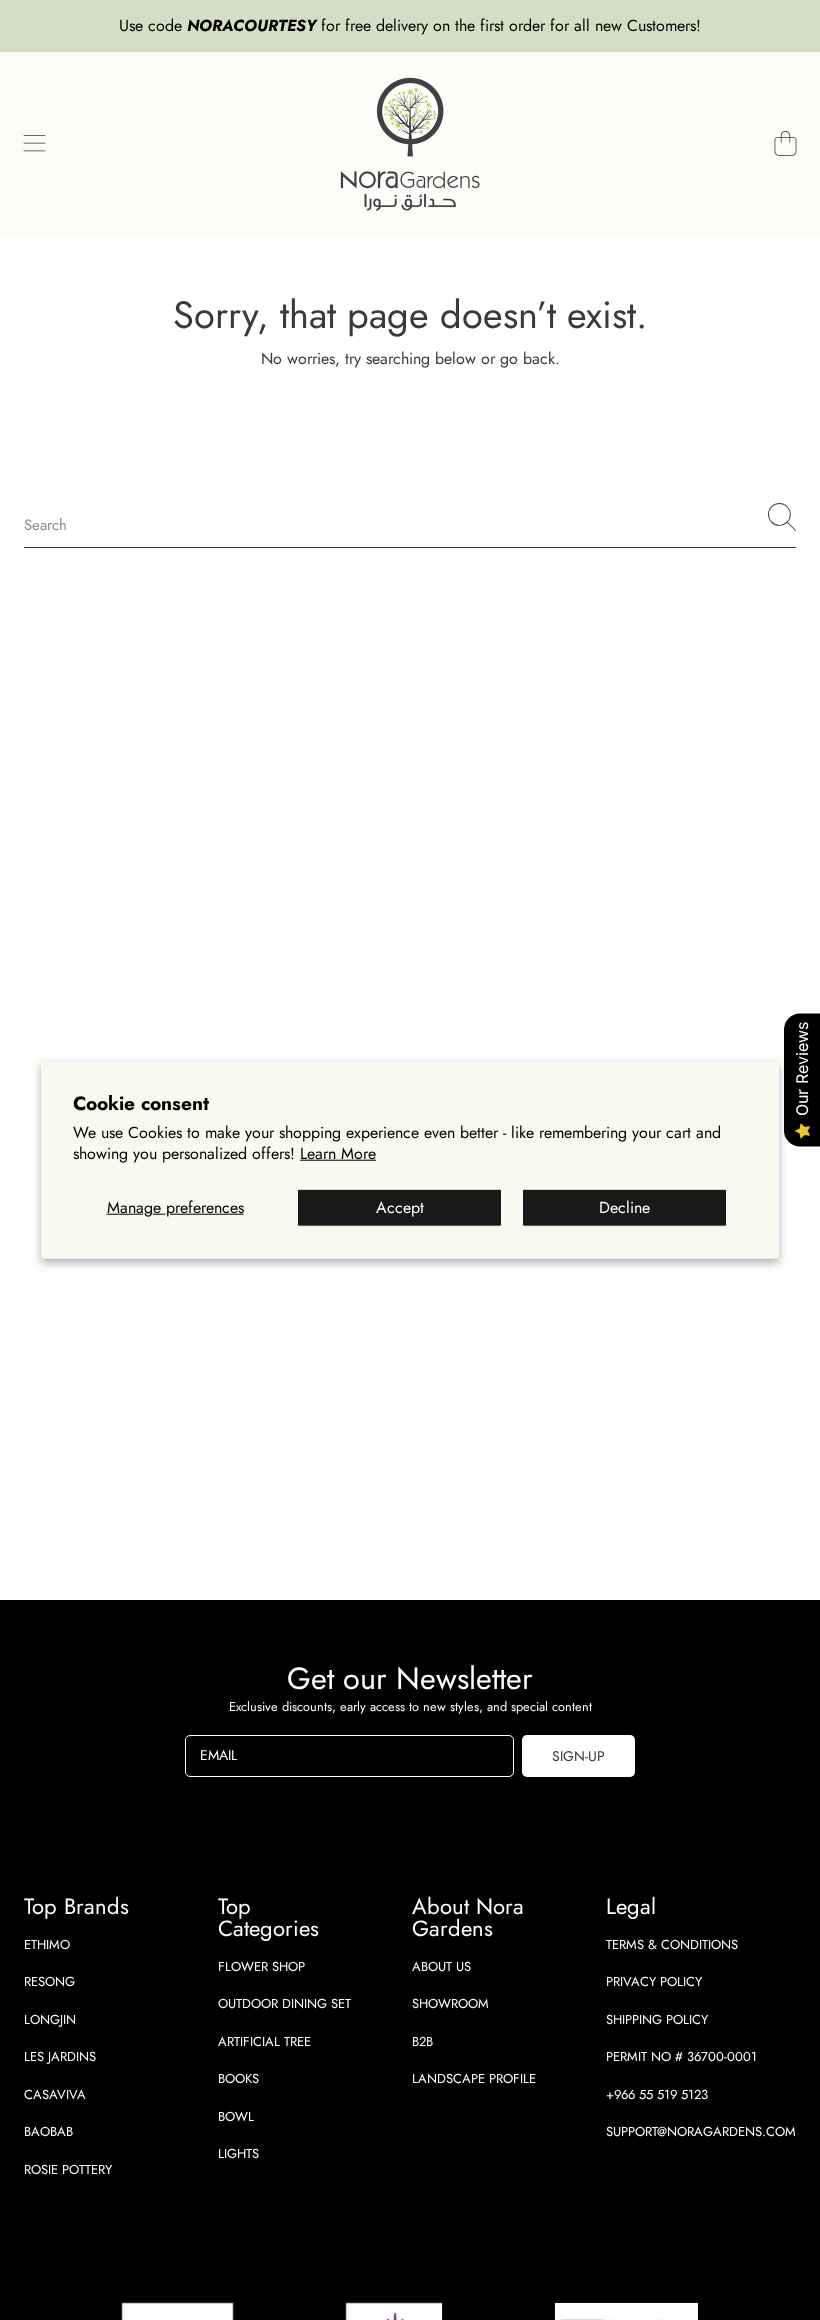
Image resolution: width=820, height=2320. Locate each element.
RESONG (49, 1981)
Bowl (236, 2116)
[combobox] (410, 517)
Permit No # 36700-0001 (681, 2056)
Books (238, 2078)
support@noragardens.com (701, 2131)
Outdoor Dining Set (284, 2003)
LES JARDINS (60, 2056)
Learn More (338, 1152)
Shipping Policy (657, 2019)
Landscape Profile (474, 2078)
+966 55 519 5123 (657, 2094)
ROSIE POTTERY (68, 2169)
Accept (400, 1207)
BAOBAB (48, 2131)
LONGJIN (50, 2019)
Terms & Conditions (672, 1944)
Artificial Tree (264, 2041)
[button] (35, 144)
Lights (238, 2153)
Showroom (450, 2003)
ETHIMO (47, 1944)
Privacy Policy (654, 1981)
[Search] (782, 517)
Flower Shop (261, 1966)
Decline (624, 1207)
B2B (422, 2041)
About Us (441, 1966)
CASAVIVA (55, 2094)
